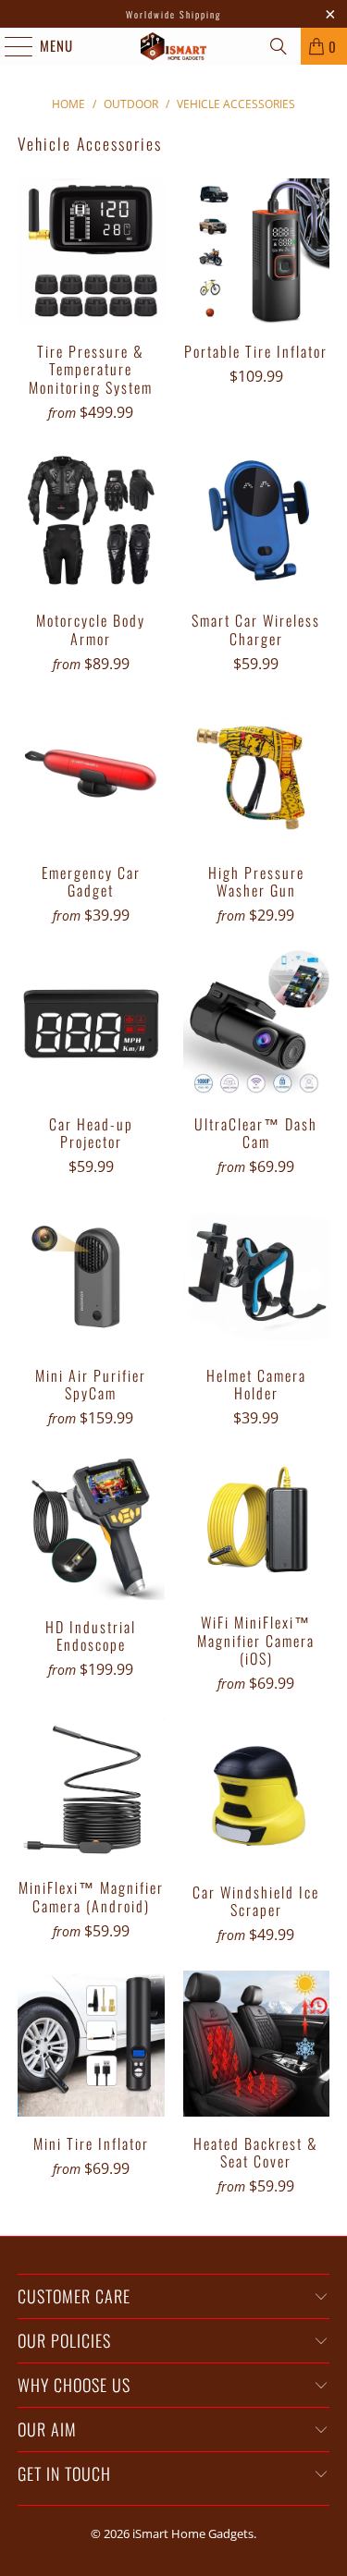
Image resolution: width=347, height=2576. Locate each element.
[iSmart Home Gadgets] (174, 46)
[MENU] (9, 46)
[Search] (279, 46)
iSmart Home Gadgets (193, 2533)
